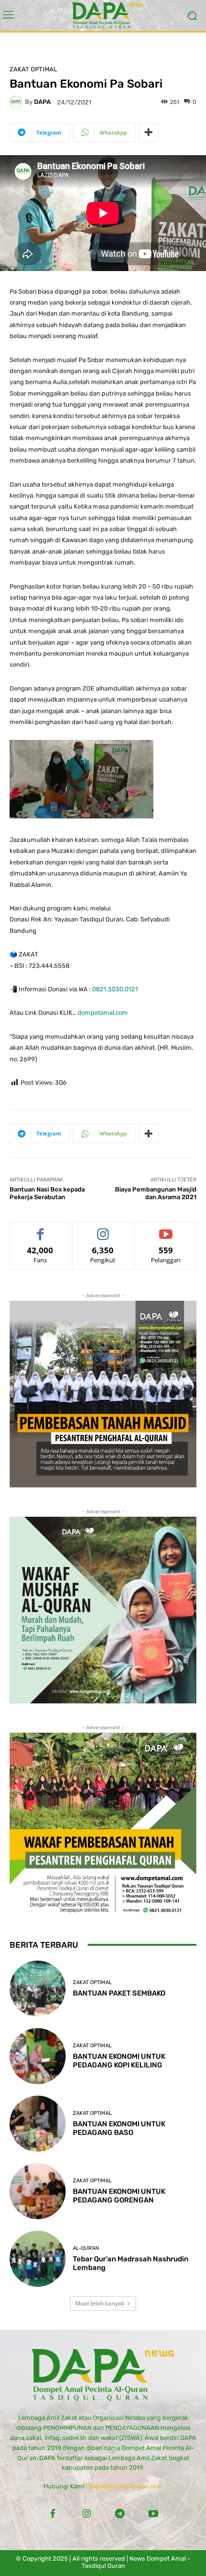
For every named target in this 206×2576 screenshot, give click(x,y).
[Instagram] (86, 2514)
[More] (149, 133)
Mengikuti (103, 1229)
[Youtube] (153, 2514)
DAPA (42, 102)
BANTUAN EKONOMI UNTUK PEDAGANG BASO (119, 2128)
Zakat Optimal (33, 69)
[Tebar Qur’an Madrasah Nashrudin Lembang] (38, 2259)
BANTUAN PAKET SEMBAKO (119, 1993)
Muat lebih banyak (100, 2303)
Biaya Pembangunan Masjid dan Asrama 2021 (156, 1193)
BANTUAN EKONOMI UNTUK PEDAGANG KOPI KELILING (119, 2061)
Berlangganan (166, 1229)
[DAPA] (17, 102)
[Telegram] (120, 2514)
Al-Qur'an (86, 2248)
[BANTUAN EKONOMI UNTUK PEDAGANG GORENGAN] (38, 2191)
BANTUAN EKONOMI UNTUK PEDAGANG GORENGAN (119, 2196)
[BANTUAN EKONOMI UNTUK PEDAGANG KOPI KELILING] (38, 2056)
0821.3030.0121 (115, 989)
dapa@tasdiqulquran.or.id (126, 2486)
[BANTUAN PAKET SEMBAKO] (38, 1989)
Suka (40, 1229)
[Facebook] (53, 2514)
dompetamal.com (103, 1013)
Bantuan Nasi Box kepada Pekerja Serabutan (47, 1193)
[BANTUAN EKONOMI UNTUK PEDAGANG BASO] (38, 2124)
